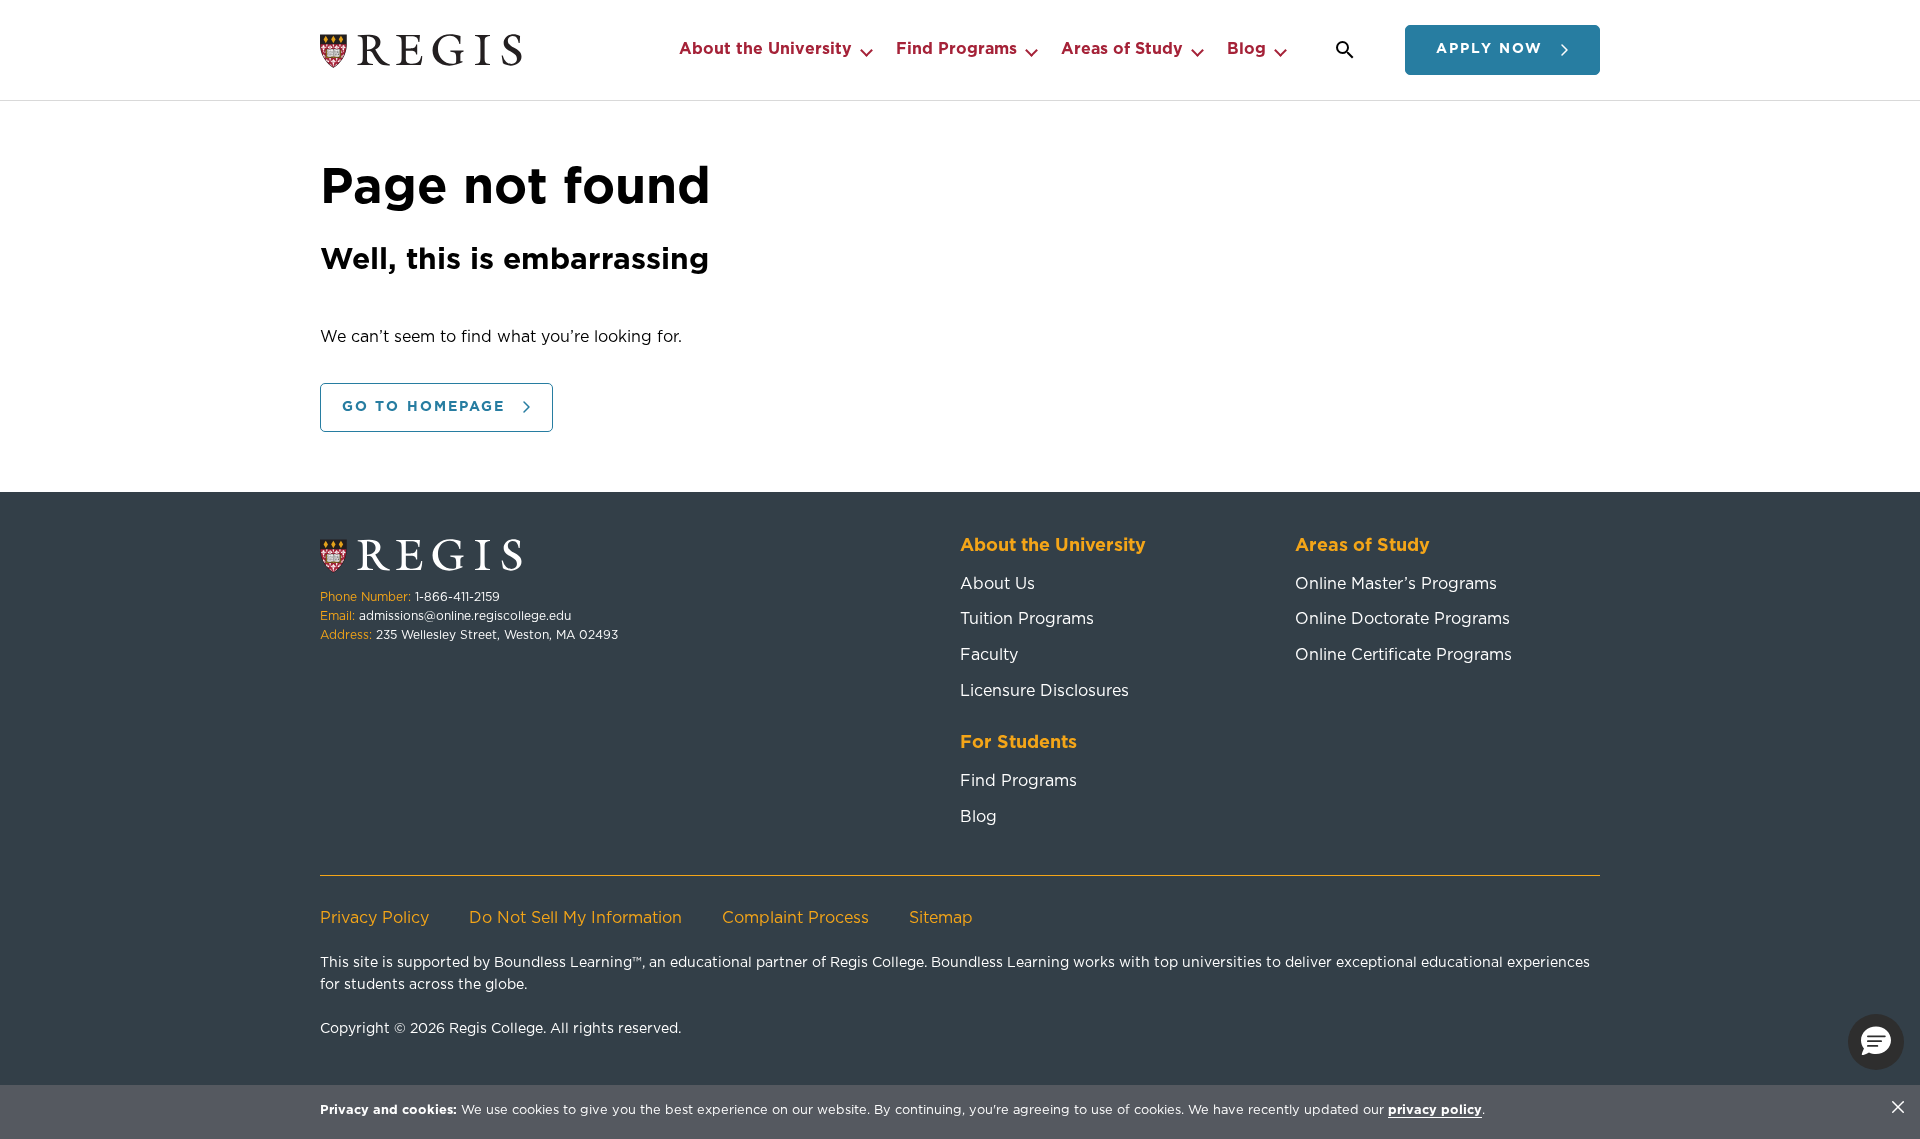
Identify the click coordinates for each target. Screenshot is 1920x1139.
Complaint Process (795, 918)
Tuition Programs (1027, 619)
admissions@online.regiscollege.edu (465, 616)
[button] (1876, 1042)
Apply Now (1489, 49)
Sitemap (941, 918)
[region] (960, 1111)
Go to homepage (423, 407)
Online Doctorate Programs (1402, 619)
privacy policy (1435, 1110)
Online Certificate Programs (1403, 655)
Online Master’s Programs (1396, 584)
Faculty (989, 655)
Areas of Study (1122, 49)
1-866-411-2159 (457, 597)
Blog (1246, 49)
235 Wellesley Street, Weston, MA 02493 (497, 635)
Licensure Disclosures (1044, 691)
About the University (765, 49)
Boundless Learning (563, 963)
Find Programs (956, 49)
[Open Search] (1345, 50)
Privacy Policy (374, 918)
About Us (997, 584)
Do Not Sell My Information (575, 918)
